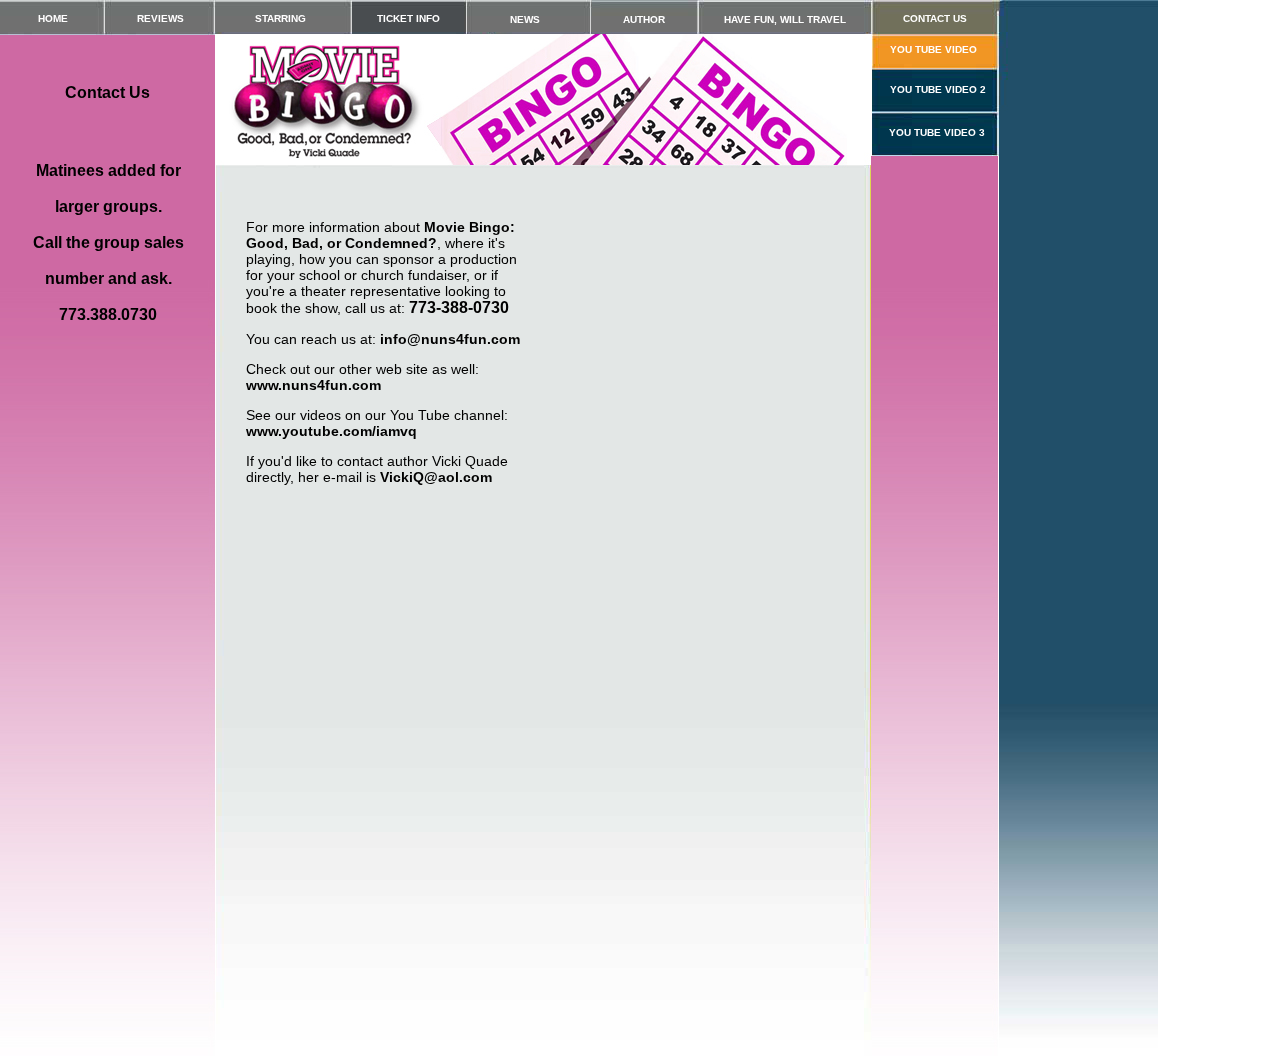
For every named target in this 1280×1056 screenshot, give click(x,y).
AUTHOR (644, 19)
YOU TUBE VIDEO (933, 49)
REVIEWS (160, 18)
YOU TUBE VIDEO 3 (937, 132)
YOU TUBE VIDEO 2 (938, 89)
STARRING (280, 18)
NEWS (525, 19)
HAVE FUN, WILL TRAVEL (785, 19)
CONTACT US (935, 18)
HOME (53, 18)
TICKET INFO (408, 18)
